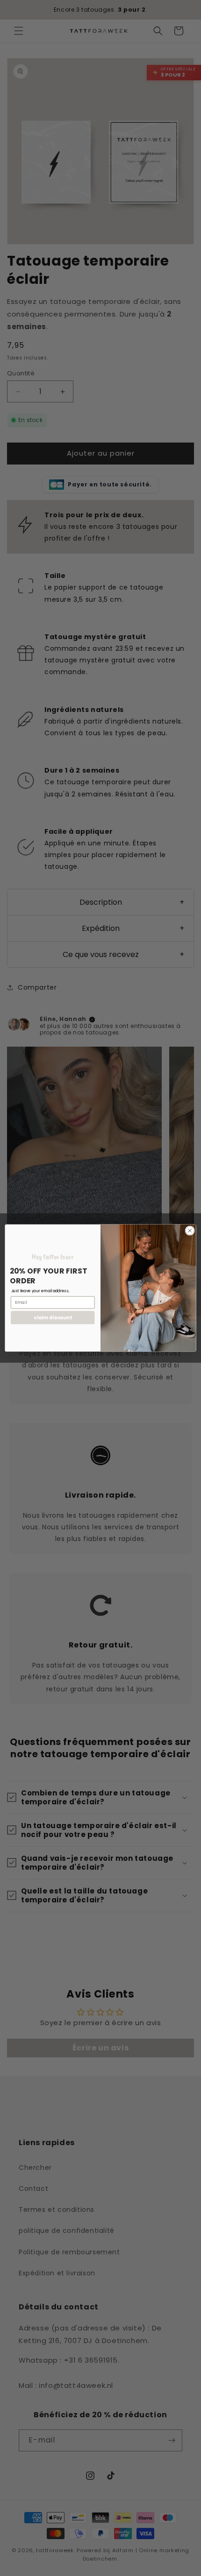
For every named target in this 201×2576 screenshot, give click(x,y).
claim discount (53, 1318)
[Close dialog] (190, 1231)
